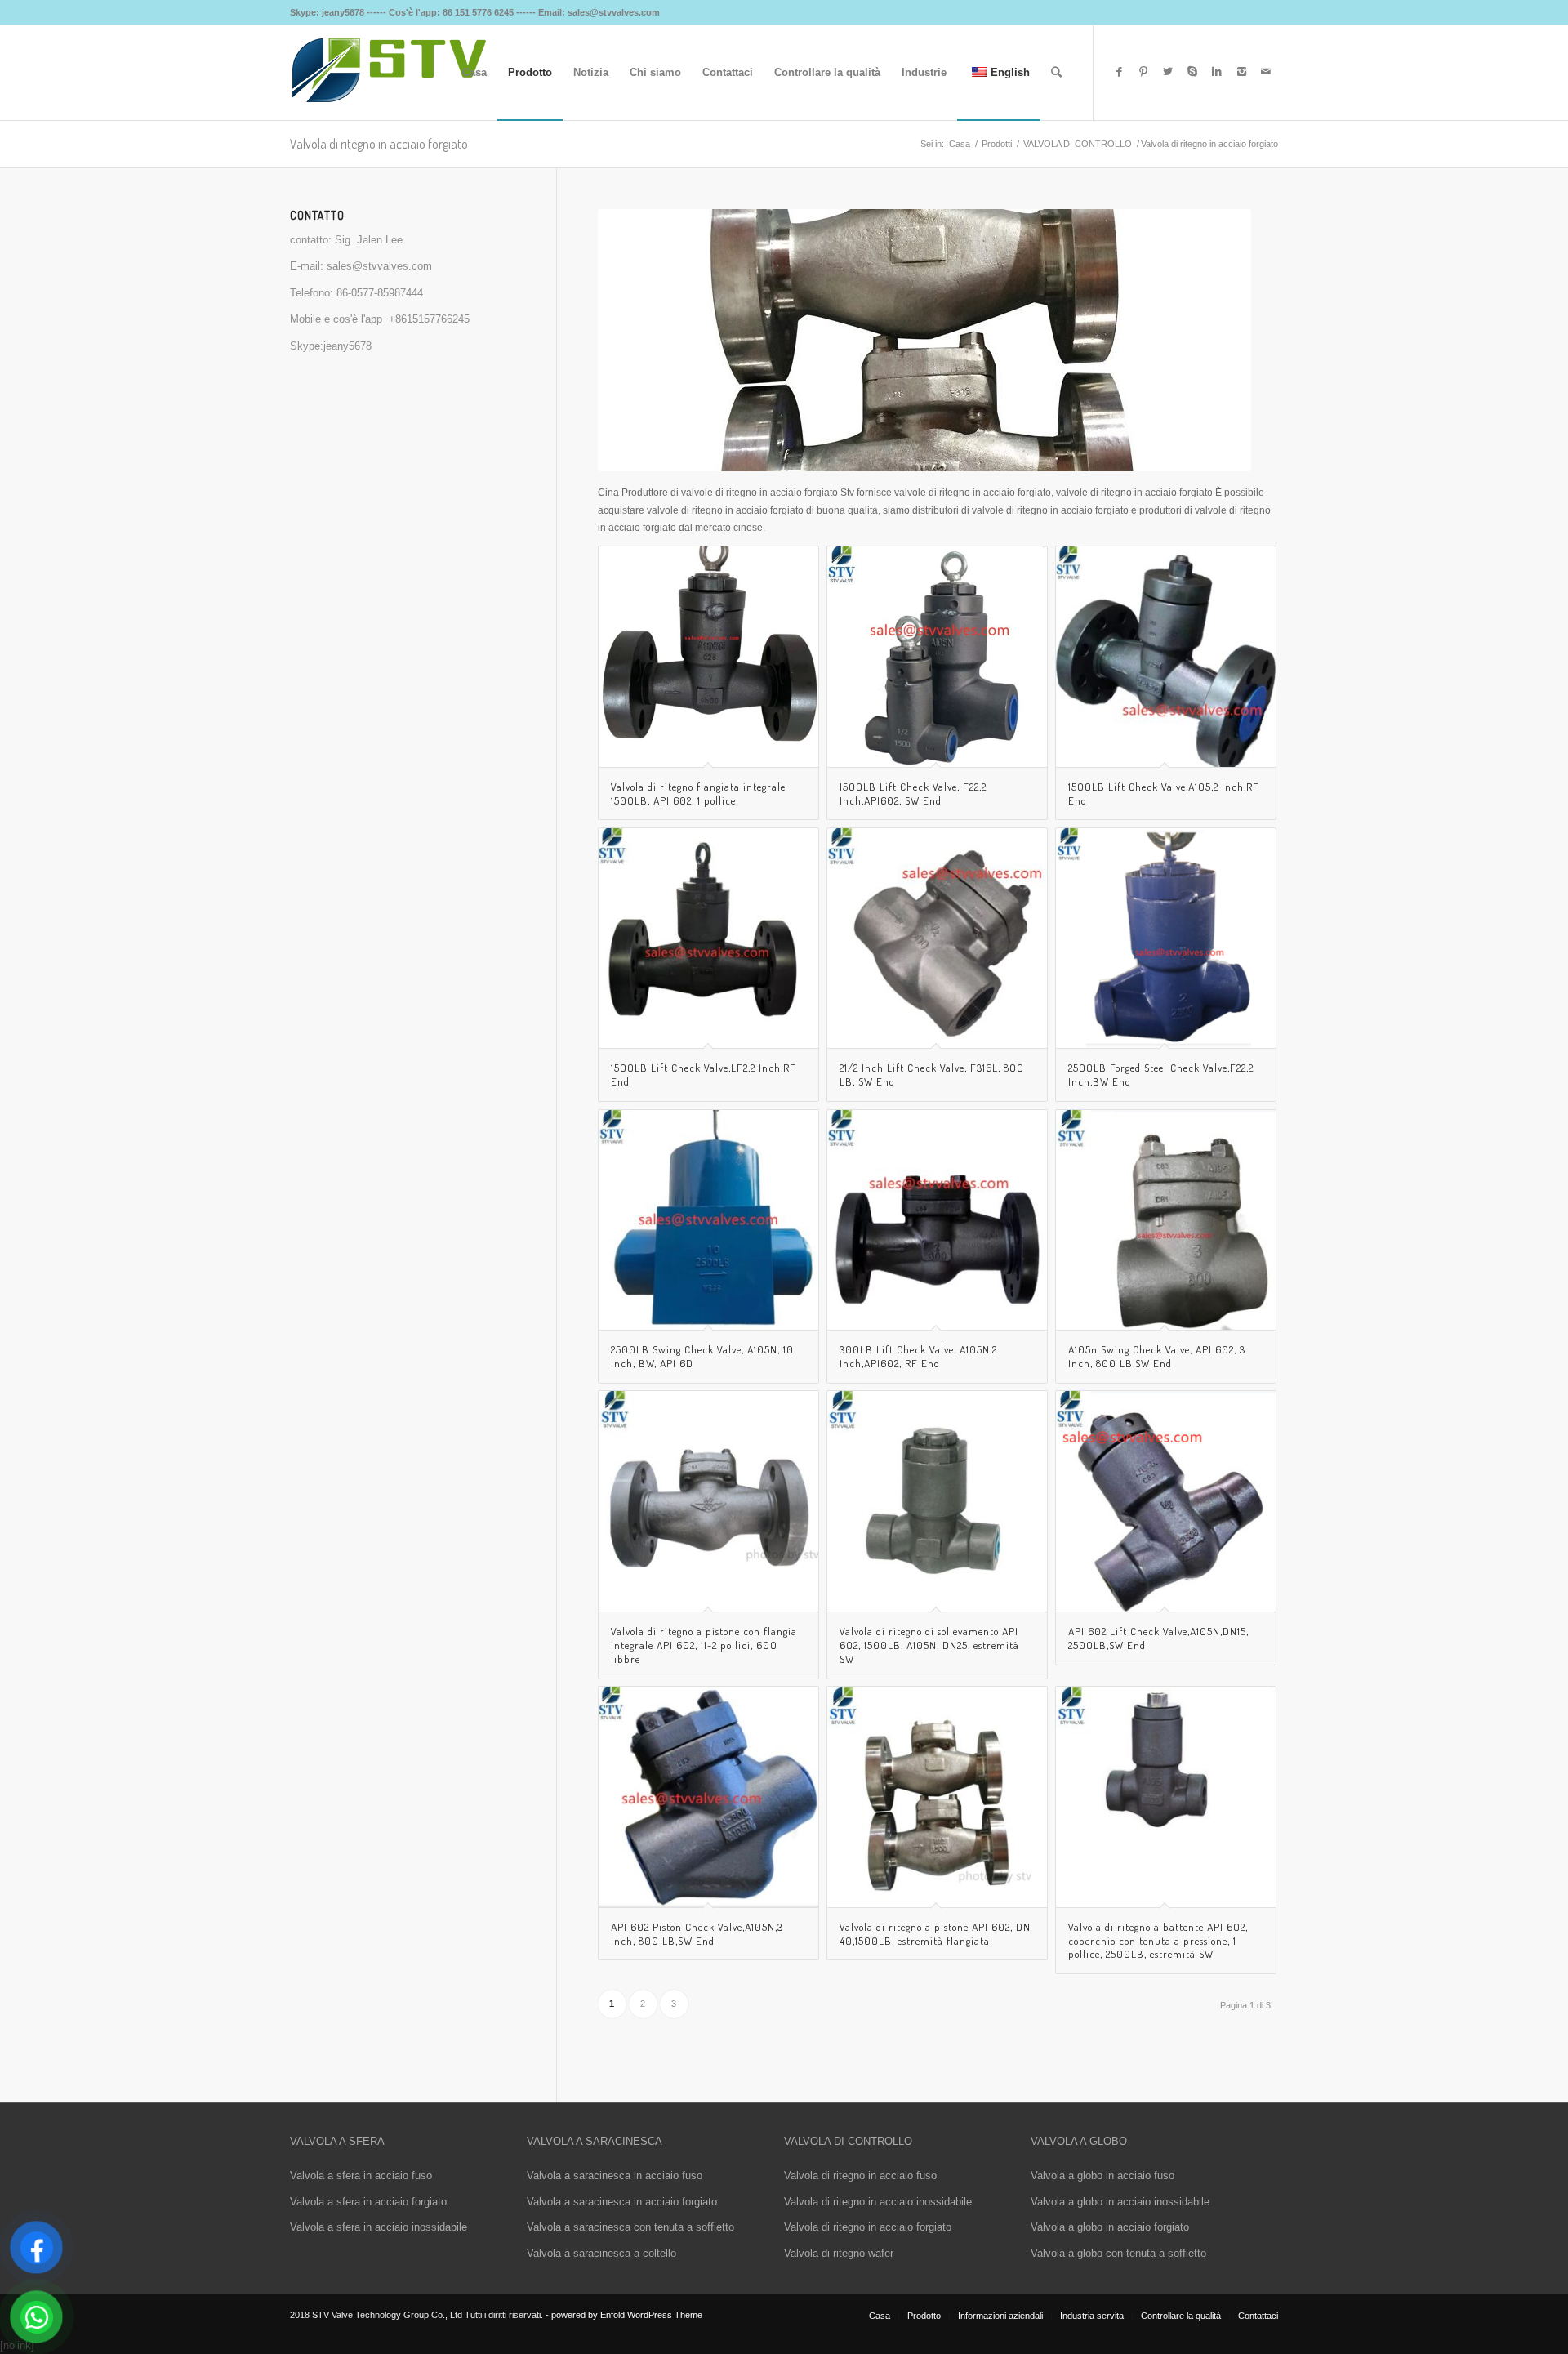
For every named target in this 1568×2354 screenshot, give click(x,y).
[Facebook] (1119, 72)
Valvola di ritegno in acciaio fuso (860, 2176)
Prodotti (997, 144)
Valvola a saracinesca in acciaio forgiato (622, 2202)
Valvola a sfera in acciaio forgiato (368, 2202)
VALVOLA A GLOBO (1079, 2141)
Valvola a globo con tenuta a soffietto (1118, 2253)
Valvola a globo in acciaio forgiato (1110, 2227)
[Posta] (1266, 72)
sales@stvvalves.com (379, 266)
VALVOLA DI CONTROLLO (1078, 144)
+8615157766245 (429, 319)
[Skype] (1192, 72)
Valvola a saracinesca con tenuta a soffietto (630, 2227)
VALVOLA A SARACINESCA (595, 2141)
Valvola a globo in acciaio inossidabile (1120, 2202)
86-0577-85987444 (380, 293)
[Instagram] (1241, 72)
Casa (960, 144)
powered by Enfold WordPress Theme (627, 2315)
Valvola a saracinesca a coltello (601, 2253)
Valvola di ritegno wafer (839, 2253)
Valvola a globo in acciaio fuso (1102, 2176)
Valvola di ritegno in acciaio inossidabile (878, 2202)
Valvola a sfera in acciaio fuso (361, 2176)
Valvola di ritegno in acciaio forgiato (868, 2227)
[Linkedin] (1217, 72)
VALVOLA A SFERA (337, 2141)
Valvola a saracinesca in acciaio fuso (615, 2176)
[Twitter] (1168, 72)
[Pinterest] (1143, 72)
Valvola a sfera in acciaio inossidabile (379, 2227)
